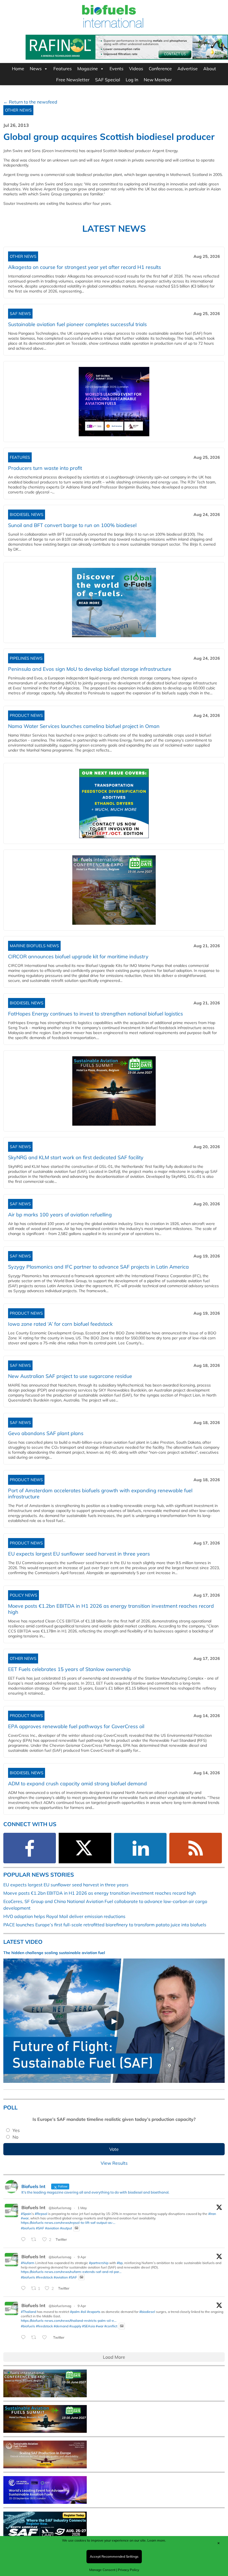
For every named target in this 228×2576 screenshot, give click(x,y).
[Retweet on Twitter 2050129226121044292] (35, 2240)
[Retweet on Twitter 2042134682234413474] (35, 2338)
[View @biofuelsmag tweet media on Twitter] (76, 2228)
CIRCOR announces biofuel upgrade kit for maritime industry (78, 956)
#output (66, 2228)
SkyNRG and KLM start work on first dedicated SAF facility (76, 1157)
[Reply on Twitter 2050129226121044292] (25, 2240)
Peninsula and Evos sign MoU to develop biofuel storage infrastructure (90, 669)
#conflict (111, 2326)
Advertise (188, 69)
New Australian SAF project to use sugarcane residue (70, 1376)
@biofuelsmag (60, 2208)
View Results (114, 2163)
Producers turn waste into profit (45, 468)
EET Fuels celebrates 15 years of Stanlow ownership (69, 1669)
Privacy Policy (128, 2570)
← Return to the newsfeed (30, 102)
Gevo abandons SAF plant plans (47, 1433)
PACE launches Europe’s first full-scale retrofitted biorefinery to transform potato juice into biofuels (105, 1925)
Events (117, 69)
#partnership (99, 2263)
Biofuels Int (33, 2207)
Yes (16, 2130)
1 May (82, 2208)
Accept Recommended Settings (114, 2556)
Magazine (88, 69)
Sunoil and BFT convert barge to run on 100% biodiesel (72, 525)
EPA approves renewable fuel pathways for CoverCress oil (76, 1726)
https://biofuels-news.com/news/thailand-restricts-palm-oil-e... (69, 2321)
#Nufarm (28, 2263)
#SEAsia (88, 2326)
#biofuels (28, 2228)
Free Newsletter (73, 80)
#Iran (212, 2214)
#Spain (26, 2214)
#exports (94, 2312)
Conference (160, 69)
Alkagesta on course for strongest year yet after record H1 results (85, 267)
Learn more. (157, 2540)
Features (63, 69)
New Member (158, 80)
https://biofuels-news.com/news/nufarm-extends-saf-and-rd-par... (71, 2272)
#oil (83, 2312)
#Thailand (29, 2312)
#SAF (40, 2228)
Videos (136, 69)
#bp (120, 2263)
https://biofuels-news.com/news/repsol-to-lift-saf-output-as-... (68, 2223)
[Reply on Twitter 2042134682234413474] (25, 2338)
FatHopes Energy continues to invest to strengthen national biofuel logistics (97, 1014)
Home (18, 69)
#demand (61, 2326)
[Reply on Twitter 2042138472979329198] (25, 2288)
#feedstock (44, 2277)
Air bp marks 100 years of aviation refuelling (60, 1215)
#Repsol (41, 2214)
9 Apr (82, 2257)
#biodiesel (147, 2312)
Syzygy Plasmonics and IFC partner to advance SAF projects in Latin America (98, 1267)
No (15, 2137)
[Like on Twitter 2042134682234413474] (46, 2338)
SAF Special (108, 80)
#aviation (52, 2228)
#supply (75, 2326)
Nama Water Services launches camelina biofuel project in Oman (84, 726)
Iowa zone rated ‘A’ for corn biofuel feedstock (60, 1324)
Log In (132, 80)
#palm (75, 2312)
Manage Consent (102, 2570)
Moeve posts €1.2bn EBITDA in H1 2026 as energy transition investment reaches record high (111, 1609)
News (36, 69)
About (210, 69)
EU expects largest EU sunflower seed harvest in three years (79, 1554)
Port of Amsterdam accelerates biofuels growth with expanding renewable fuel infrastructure (100, 1494)
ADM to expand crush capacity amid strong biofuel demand (77, 1784)
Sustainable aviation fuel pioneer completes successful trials (77, 324)
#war (25, 2218)
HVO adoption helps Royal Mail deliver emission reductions (64, 1916)
